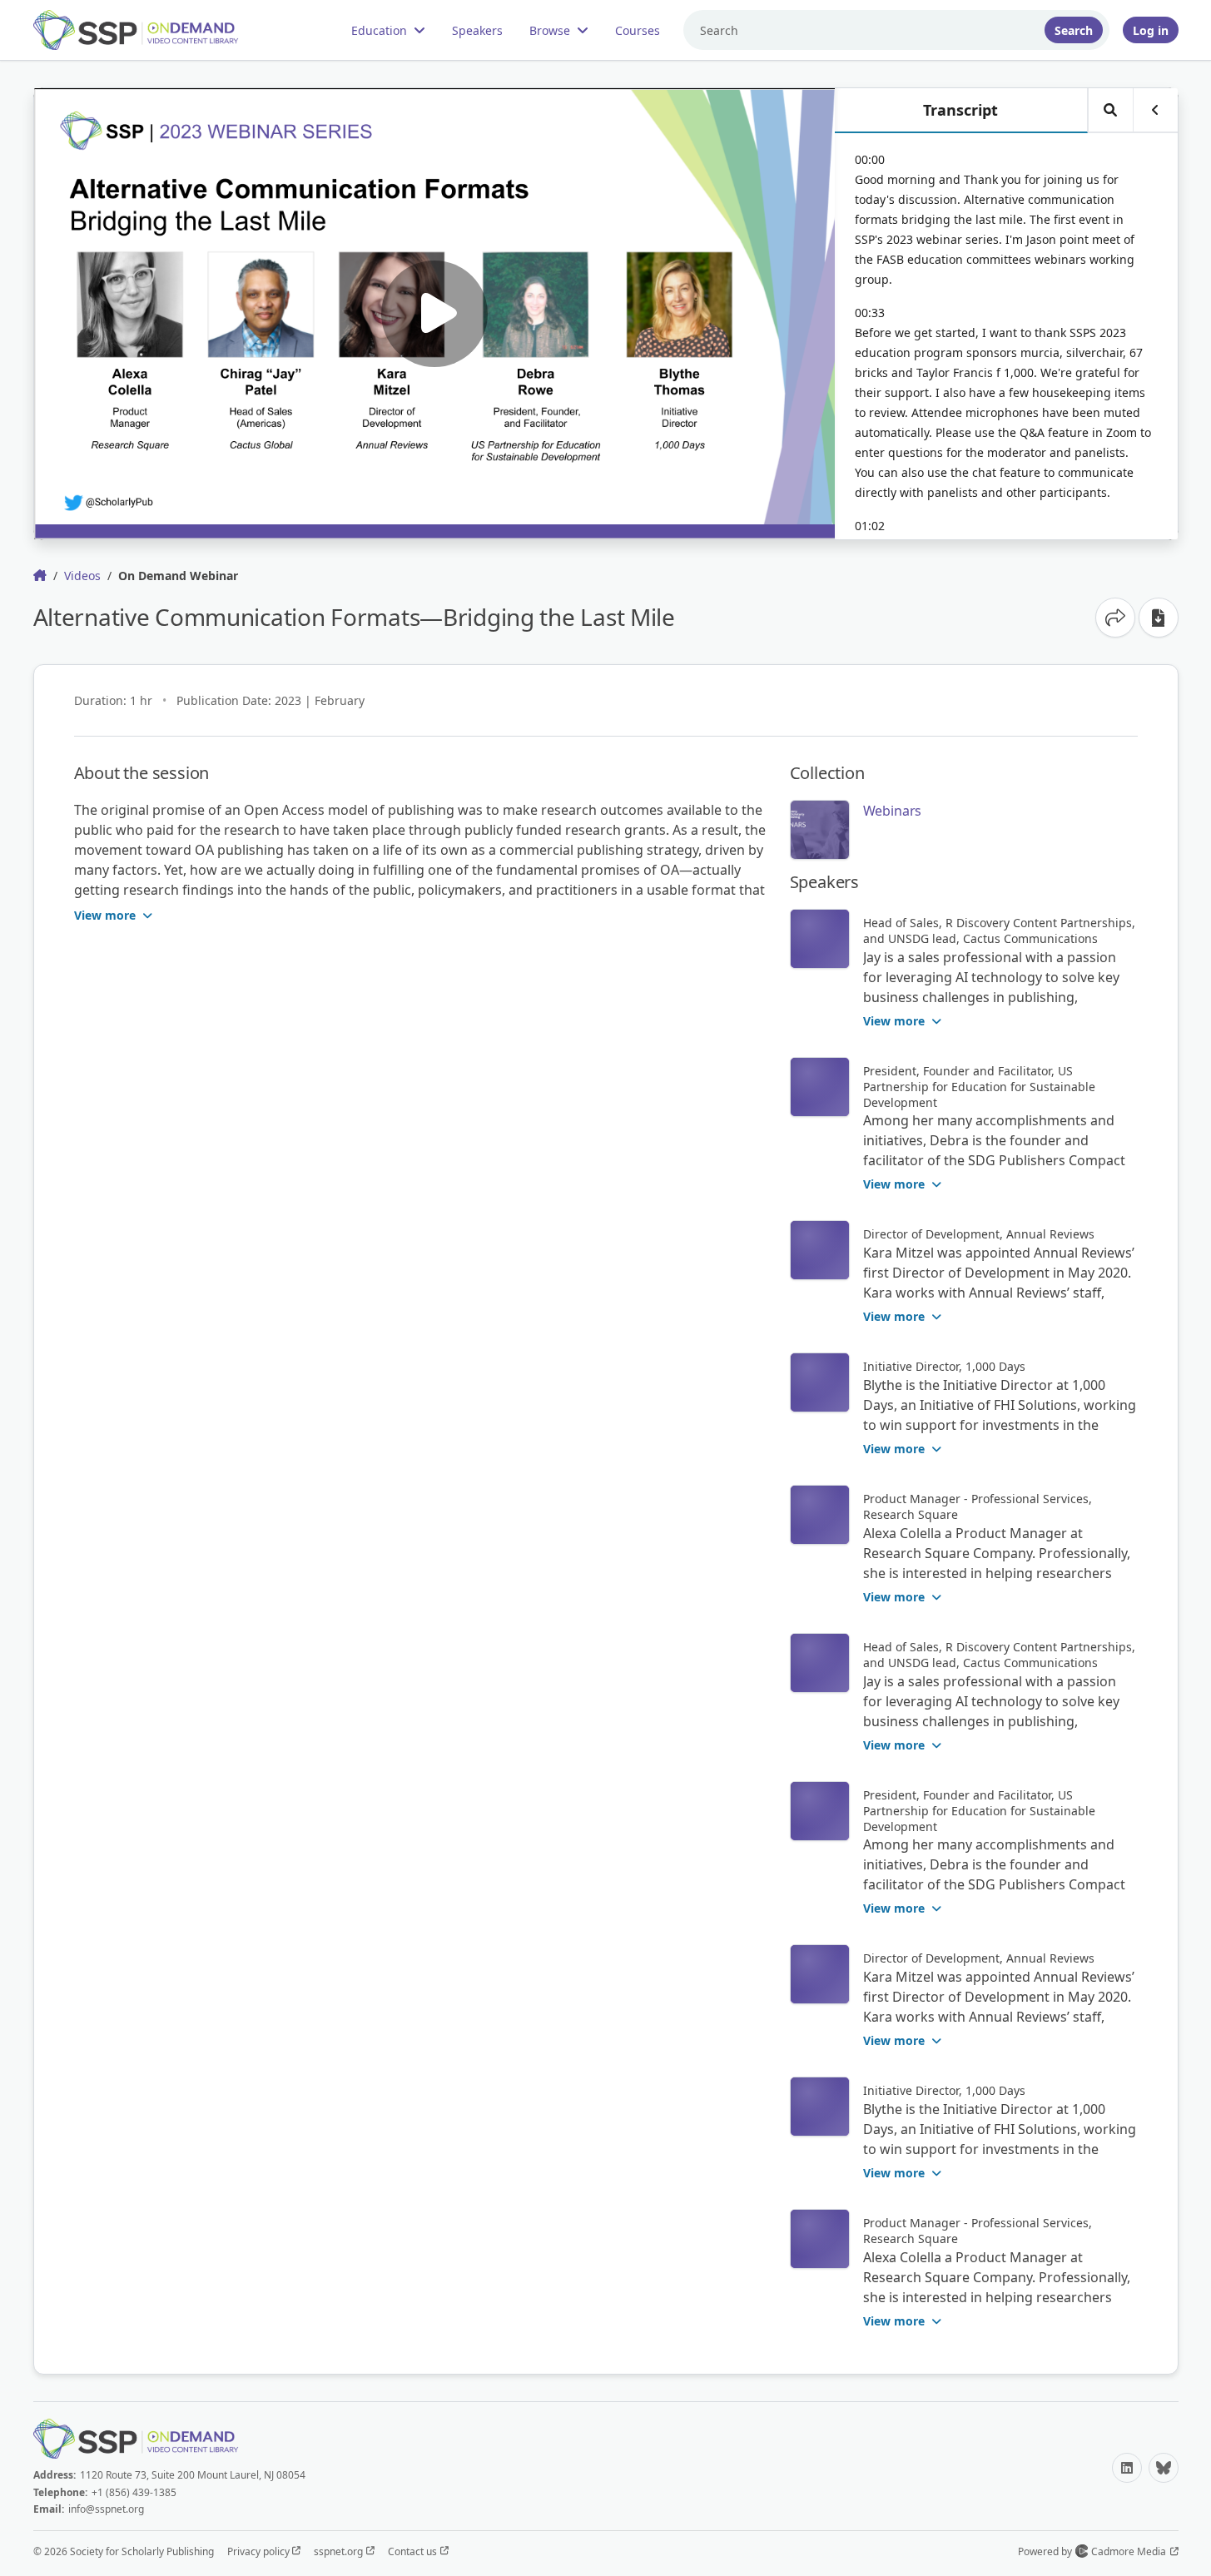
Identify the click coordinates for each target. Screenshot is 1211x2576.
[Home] (150, 30)
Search (1074, 30)
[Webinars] (820, 830)
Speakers (477, 30)
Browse (550, 30)
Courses (638, 30)
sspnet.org (340, 2551)
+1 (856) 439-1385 (134, 2492)
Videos (82, 576)
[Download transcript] (1159, 618)
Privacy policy (260, 2551)
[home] (40, 575)
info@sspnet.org (106, 2509)
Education (379, 30)
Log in (1151, 30)
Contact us (414, 2551)
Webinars (893, 811)
